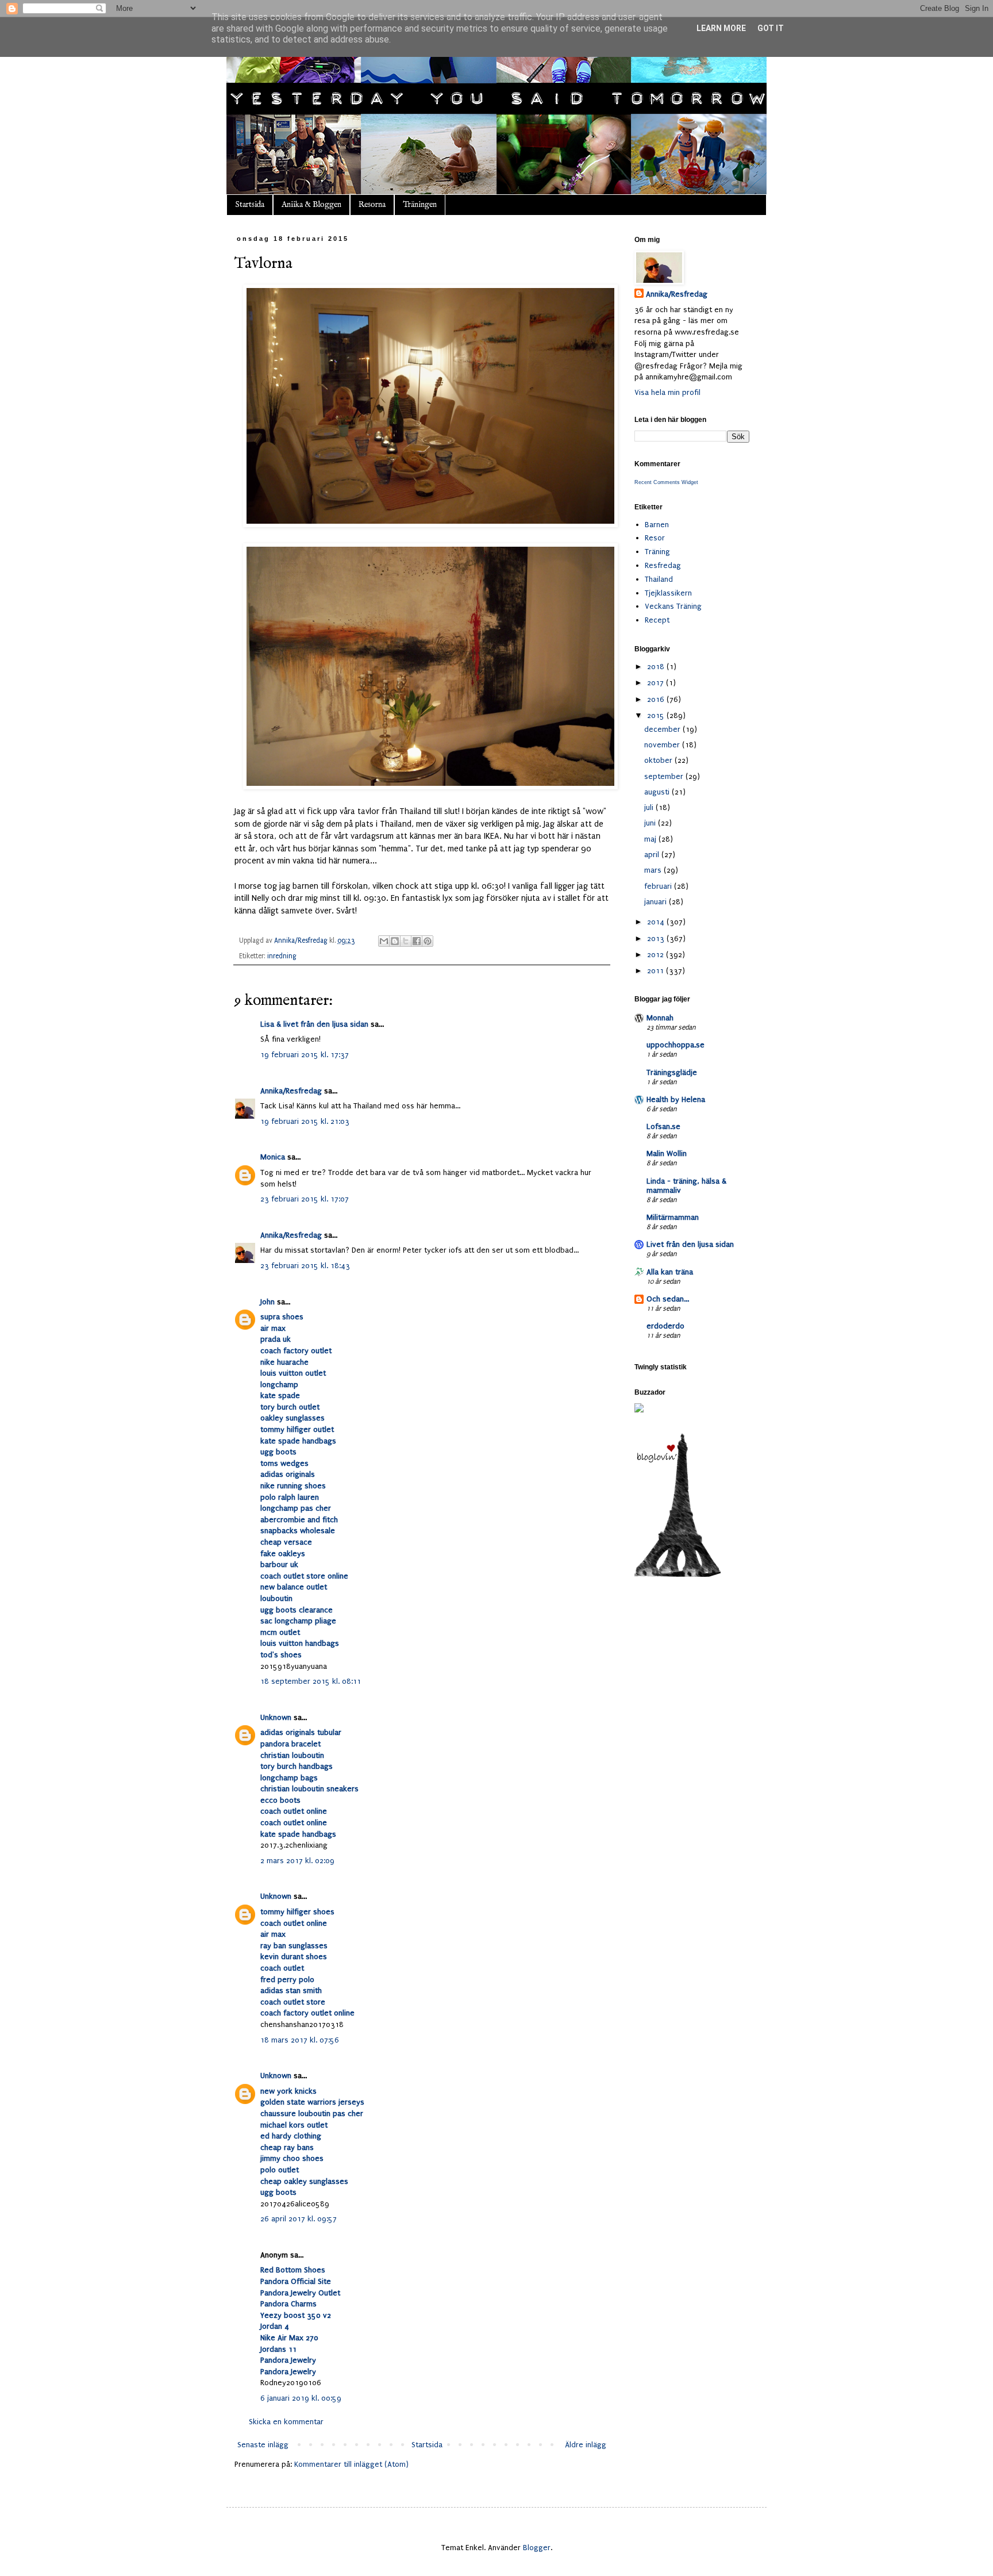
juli (650, 807)
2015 (657, 715)
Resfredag (663, 565)
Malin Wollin (667, 1153)
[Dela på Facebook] (417, 941)
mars (654, 870)
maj (651, 839)
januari (657, 902)
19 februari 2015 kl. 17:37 (305, 1055)
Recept (657, 620)
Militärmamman (673, 1217)
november (663, 745)
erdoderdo (665, 1326)
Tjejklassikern (668, 593)
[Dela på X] (406, 941)
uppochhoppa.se (676, 1045)
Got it (771, 28)
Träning (657, 552)
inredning (282, 956)
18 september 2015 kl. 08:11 (311, 1681)
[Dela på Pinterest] (428, 941)
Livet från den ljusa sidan (690, 1244)
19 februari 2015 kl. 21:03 (305, 1121)
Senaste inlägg (263, 2445)
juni (651, 823)
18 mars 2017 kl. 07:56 (300, 2040)
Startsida (250, 205)
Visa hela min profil (667, 392)
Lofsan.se (663, 1126)
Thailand (659, 579)
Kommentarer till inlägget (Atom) (351, 2464)
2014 (657, 922)
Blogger (537, 2548)
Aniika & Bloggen (311, 205)
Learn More (721, 28)
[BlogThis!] (395, 941)
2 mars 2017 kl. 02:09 (297, 1861)
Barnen (657, 525)
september (665, 776)
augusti (658, 792)
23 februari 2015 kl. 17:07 (305, 1199)
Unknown (276, 1717)
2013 (657, 938)
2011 (657, 971)
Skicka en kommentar (286, 2422)
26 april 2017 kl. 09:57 (299, 2219)
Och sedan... (668, 1299)
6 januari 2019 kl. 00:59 (301, 2398)
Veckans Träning (673, 606)
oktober (659, 760)
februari (659, 886)
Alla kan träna (670, 1272)
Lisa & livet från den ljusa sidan (314, 1024)
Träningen (420, 205)
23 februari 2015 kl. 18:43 (305, 1266)
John (268, 1302)
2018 (657, 667)
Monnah (660, 1018)
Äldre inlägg (586, 2445)
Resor (655, 538)
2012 (657, 955)
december (663, 729)
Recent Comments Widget (666, 482)
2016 (657, 699)
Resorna (372, 205)
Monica (273, 1157)
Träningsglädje (672, 1072)
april (653, 855)
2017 (657, 683)
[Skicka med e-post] (384, 941)
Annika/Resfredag (291, 1091)
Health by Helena (676, 1099)
